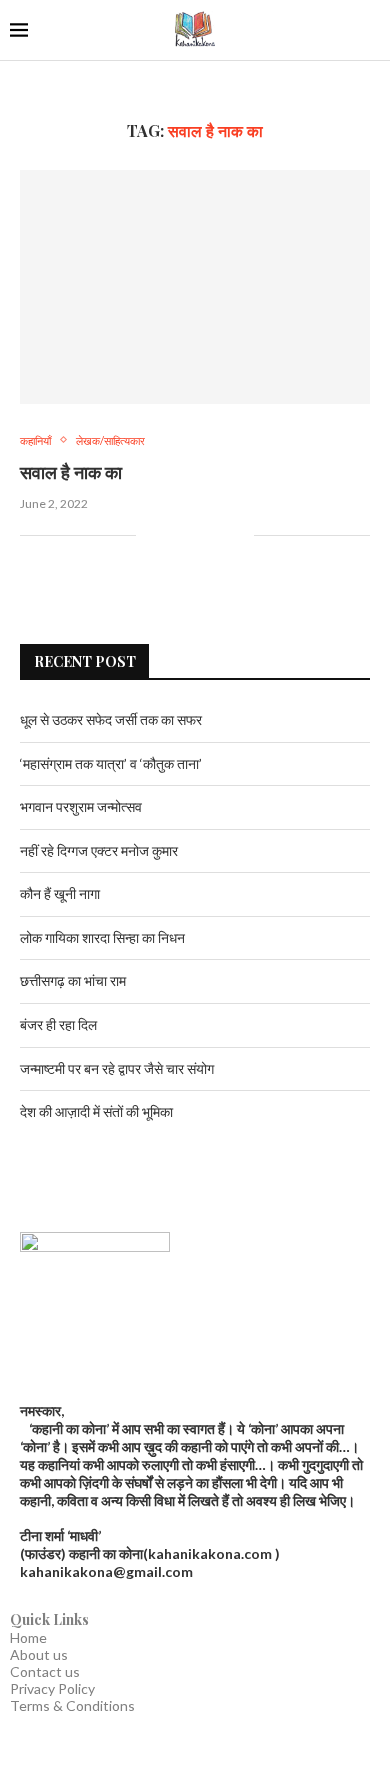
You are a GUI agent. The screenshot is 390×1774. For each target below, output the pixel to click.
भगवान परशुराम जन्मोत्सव (81, 806)
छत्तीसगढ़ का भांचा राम (73, 980)
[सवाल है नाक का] (195, 286)
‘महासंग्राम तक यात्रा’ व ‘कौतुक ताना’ (111, 763)
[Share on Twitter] (196, 535)
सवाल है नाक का (71, 472)
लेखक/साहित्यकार (110, 440)
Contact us (45, 1671)
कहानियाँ (35, 440)
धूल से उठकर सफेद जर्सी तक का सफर (111, 719)
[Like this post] (151, 535)
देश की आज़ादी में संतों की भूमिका (96, 1111)
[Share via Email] (238, 535)
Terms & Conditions (72, 1705)
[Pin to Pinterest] (217, 535)
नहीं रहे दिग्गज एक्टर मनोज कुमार (99, 850)
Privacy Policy (52, 1688)
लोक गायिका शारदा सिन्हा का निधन (102, 937)
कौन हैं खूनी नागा (60, 893)
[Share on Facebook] (175, 535)
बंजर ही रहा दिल (58, 1024)
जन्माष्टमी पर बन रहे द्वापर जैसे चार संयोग (117, 1068)
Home (28, 1637)
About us (39, 1654)
